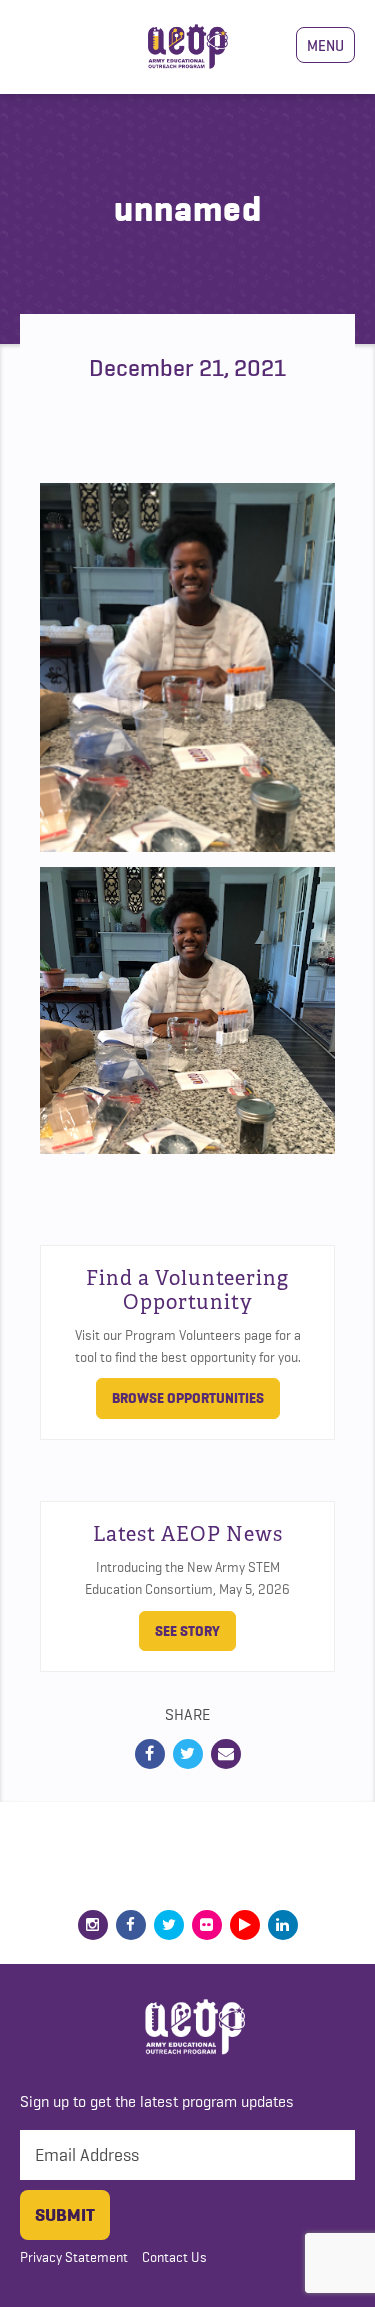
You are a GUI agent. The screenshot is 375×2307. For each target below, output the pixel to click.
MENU (325, 45)
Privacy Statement (74, 2257)
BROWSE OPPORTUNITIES (188, 1398)
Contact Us (174, 2257)
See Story (187, 1631)
